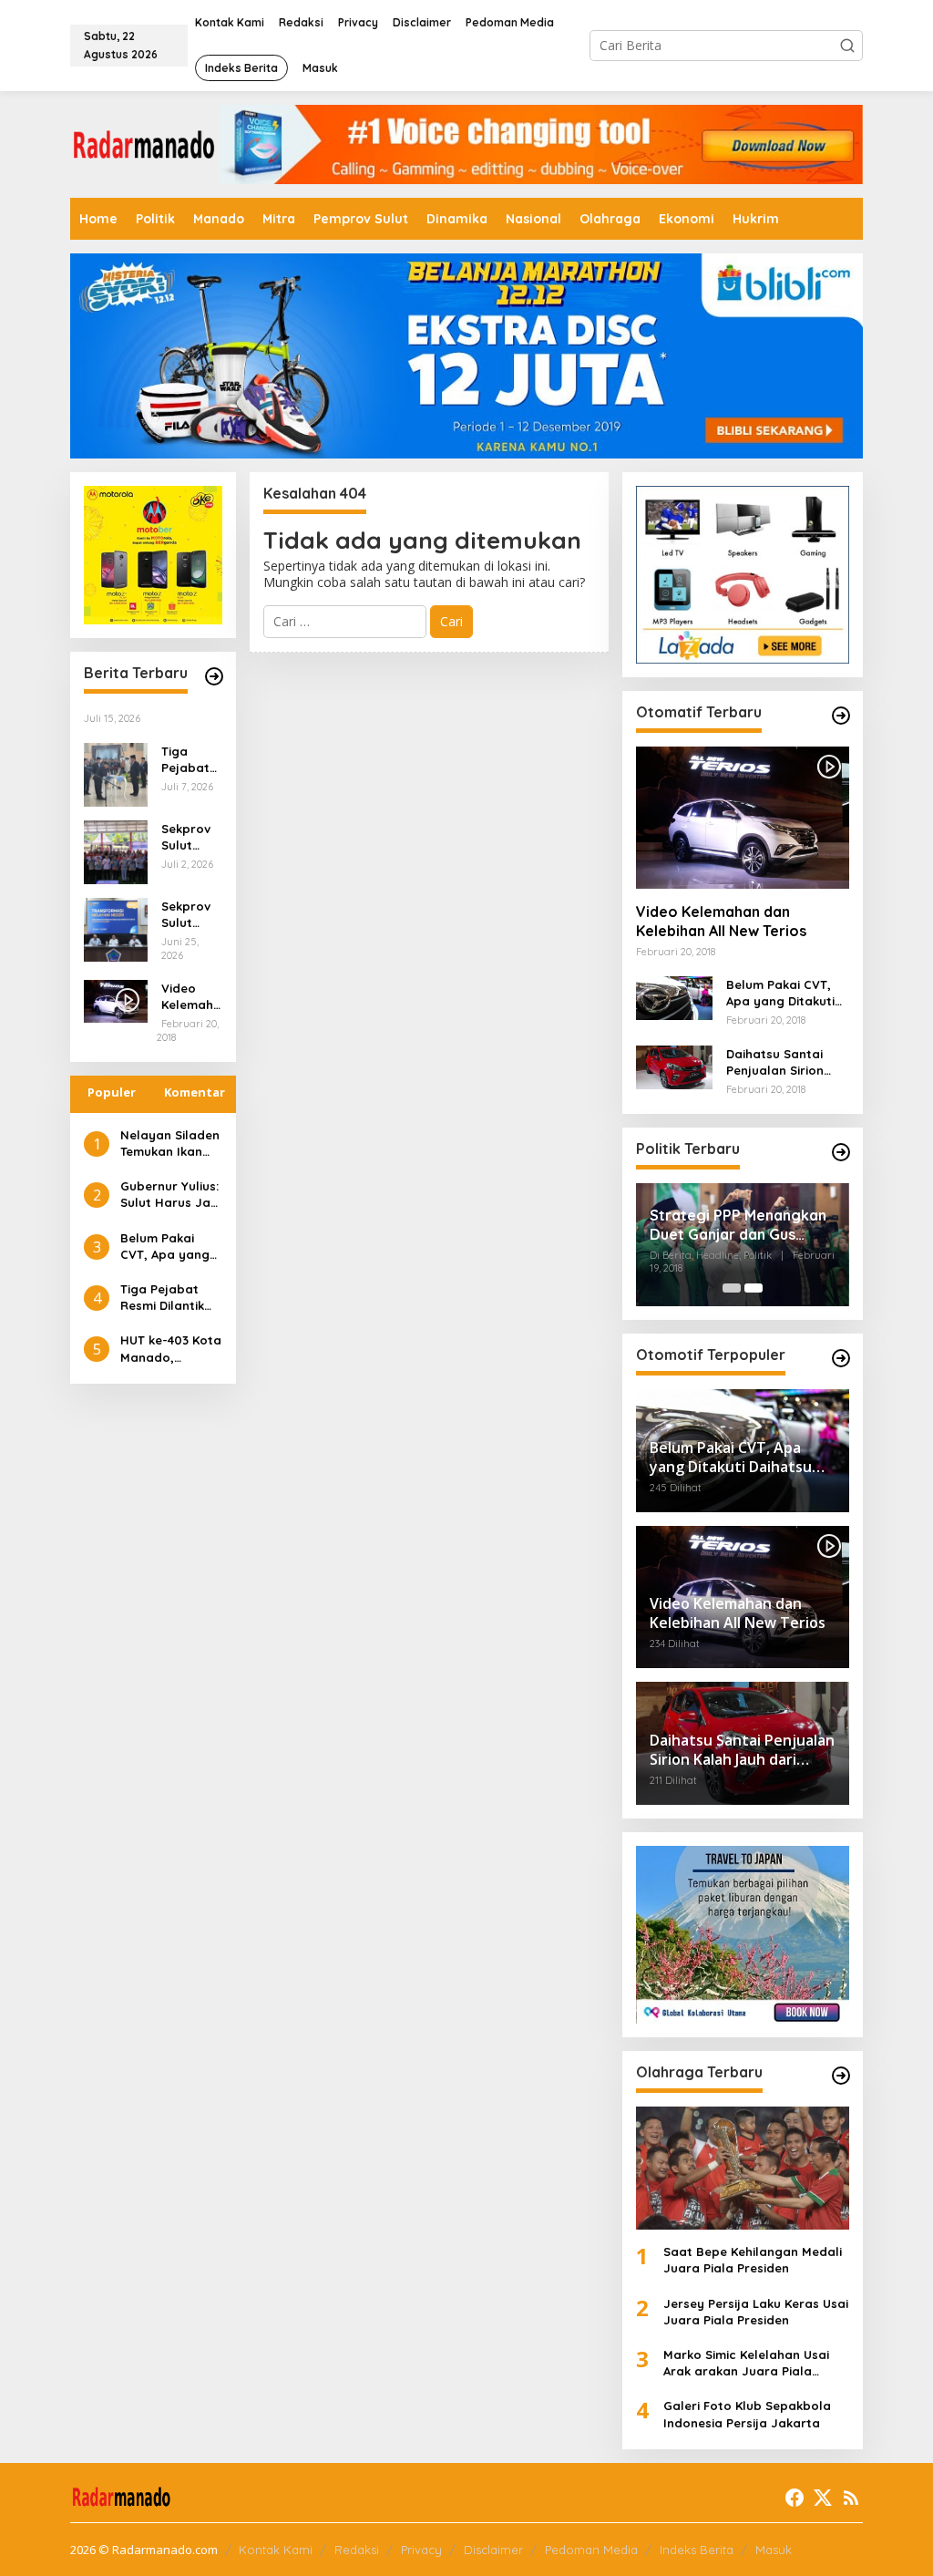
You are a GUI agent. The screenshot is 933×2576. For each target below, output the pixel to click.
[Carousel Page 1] (732, 1288)
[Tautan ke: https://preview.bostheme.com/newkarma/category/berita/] (214, 676)
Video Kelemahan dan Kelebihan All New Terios (191, 997)
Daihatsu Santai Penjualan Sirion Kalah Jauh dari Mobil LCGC (775, 1062)
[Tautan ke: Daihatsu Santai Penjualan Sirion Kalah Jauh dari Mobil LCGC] (674, 1065)
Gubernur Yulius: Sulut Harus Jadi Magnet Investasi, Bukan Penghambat (171, 1195)
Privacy (421, 2550)
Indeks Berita (697, 2550)
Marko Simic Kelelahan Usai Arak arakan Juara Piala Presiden (746, 2363)
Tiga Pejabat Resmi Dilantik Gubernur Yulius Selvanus (190, 760)
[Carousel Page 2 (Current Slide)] (754, 1288)
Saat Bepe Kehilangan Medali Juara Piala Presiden (753, 2260)
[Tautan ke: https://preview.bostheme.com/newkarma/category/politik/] (841, 1152)
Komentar (195, 1092)
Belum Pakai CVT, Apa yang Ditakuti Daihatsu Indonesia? (165, 1247)
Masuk (774, 2550)
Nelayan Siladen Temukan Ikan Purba (170, 1144)
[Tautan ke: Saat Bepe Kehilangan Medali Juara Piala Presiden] (743, 2168)
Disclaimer (493, 2550)
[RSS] (851, 2498)
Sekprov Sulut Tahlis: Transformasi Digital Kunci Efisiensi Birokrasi (188, 915)
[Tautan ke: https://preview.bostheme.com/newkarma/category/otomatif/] (841, 716)
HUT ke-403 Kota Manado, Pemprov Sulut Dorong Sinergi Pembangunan (171, 1349)
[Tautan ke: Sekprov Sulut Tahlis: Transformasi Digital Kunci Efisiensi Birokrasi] (116, 928)
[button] (847, 46)
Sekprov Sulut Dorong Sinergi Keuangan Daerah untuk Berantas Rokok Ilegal (190, 837)
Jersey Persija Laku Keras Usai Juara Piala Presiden (756, 2312)
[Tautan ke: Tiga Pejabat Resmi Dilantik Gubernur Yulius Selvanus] (116, 773)
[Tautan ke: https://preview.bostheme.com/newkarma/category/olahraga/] (841, 2076)
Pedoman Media (591, 2550)
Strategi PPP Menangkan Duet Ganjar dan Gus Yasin (738, 1225)
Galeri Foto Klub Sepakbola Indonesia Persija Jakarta (747, 2414)
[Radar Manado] (144, 143)
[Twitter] (823, 2498)
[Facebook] (795, 2498)
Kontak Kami (276, 2550)
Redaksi (357, 2550)
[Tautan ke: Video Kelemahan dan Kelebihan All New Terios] (743, 818)
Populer (112, 1092)
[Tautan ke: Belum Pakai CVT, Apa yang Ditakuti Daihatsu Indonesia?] (674, 997)
